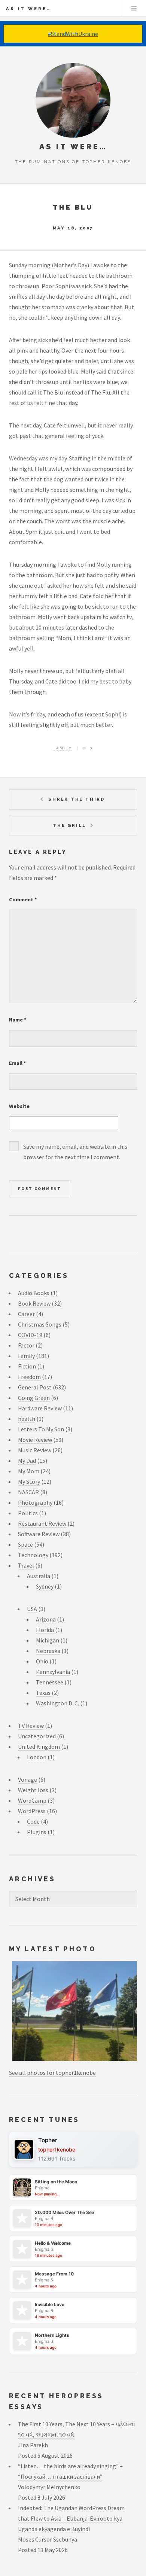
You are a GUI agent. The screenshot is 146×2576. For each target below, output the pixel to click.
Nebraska (48, 1651)
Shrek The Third (77, 799)
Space (25, 1544)
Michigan (48, 1640)
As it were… (29, 9)
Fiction (27, 1366)
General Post (35, 1387)
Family (63, 748)
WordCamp (32, 1800)
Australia (39, 1576)
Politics (28, 1513)
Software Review (39, 1534)
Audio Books (34, 1293)
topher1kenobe (57, 2149)
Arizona (46, 1619)
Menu (134, 8)
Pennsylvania (53, 1672)
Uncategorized (37, 1736)
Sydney (45, 1586)
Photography (35, 1502)
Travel (26, 1565)
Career (26, 1314)
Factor (26, 1345)
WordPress (32, 1811)
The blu (73, 207)
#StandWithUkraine (73, 34)
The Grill (69, 825)
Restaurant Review (42, 1523)
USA (32, 1609)
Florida (45, 1630)
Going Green (34, 1398)
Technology (33, 1555)
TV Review (31, 1726)
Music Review (35, 1450)
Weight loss (33, 1790)
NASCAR (28, 1492)
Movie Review (35, 1440)
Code (33, 1821)
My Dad (27, 1461)
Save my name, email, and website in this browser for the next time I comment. (75, 1152)
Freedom (29, 1377)
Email (18, 1063)
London (37, 1757)
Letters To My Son (41, 1429)
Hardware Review (40, 1408)
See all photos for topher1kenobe (52, 2073)
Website (19, 1106)
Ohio (42, 1661)
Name (18, 1020)
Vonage (28, 1779)
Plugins (37, 1832)
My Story (29, 1482)
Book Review (34, 1303)
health (27, 1419)
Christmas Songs (40, 1324)
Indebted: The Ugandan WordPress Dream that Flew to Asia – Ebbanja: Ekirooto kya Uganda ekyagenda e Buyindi (71, 2518)
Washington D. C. (57, 1703)
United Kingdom (39, 1747)
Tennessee (50, 1682)
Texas (43, 1693)
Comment (23, 899)
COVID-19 (30, 1335)
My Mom (29, 1471)
